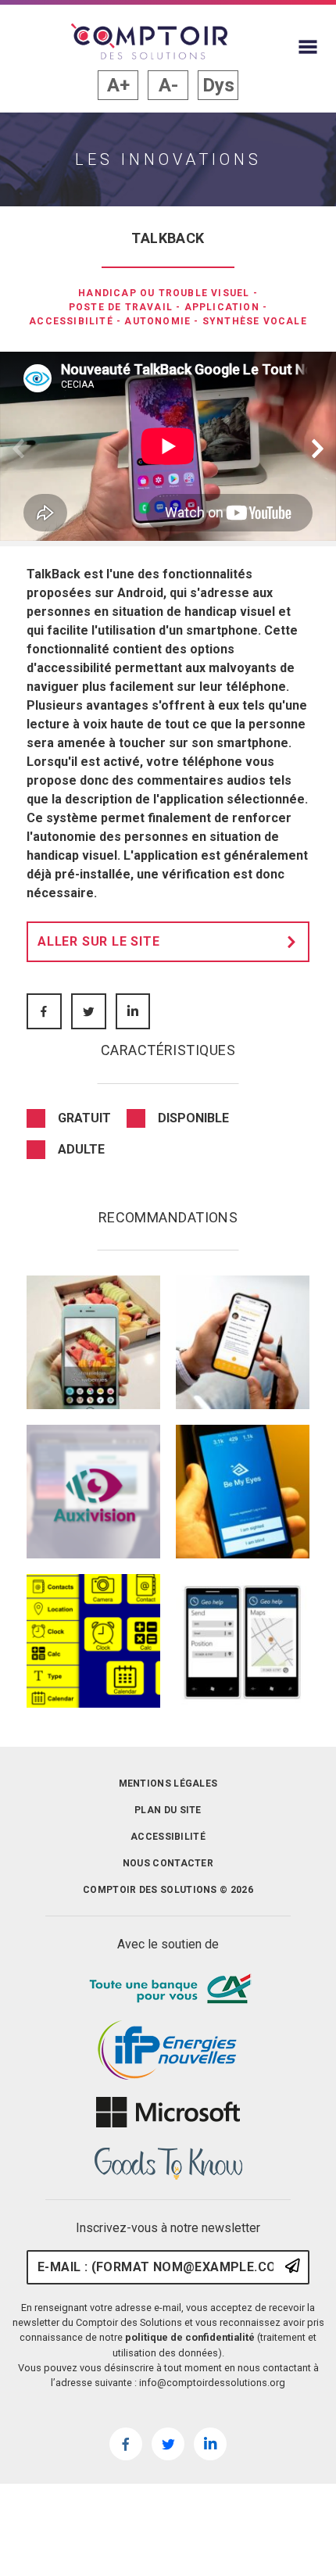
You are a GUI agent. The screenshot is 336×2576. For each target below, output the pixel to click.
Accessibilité (71, 321)
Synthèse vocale (255, 321)
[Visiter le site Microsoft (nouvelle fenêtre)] (168, 2113)
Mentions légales (168, 1784)
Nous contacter (168, 1863)
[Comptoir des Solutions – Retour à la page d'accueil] (149, 41)
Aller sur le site (99, 941)
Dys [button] (218, 85)
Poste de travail (121, 307)
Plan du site (168, 1810)
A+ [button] (118, 85)
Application (222, 307)
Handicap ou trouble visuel (164, 293)
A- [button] (168, 85)
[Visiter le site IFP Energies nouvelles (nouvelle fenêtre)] (168, 2051)
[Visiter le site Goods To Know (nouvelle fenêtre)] (168, 2164)
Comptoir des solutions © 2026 (168, 1890)
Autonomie (157, 321)
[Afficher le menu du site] (308, 47)
